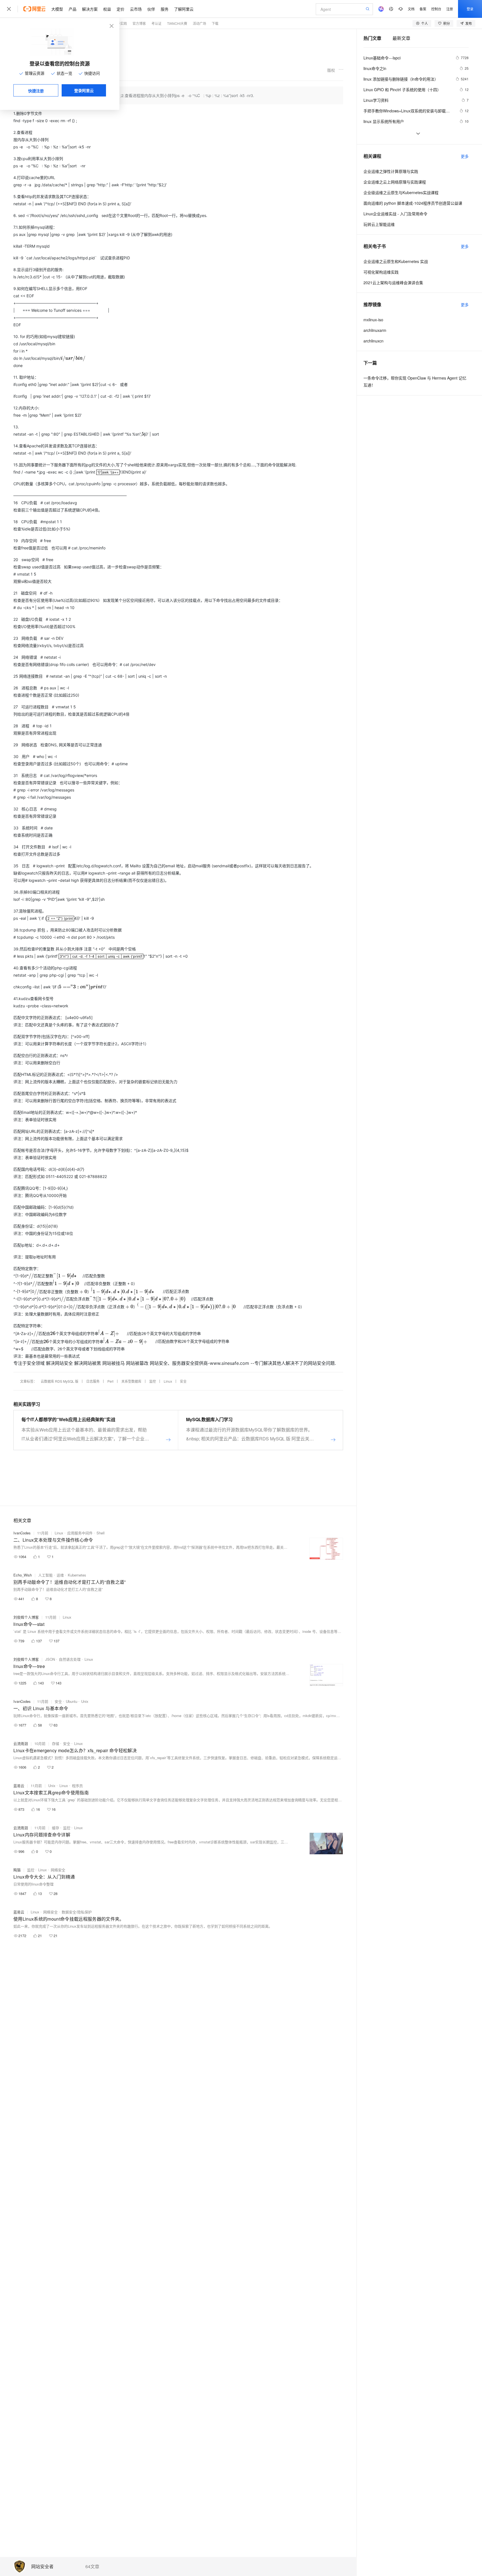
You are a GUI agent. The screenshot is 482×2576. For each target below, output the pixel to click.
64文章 (92, 2567)
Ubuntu (72, 1701)
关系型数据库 (131, 1381)
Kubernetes (77, 1575)
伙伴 (151, 9)
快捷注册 (36, 91)
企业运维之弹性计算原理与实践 (391, 171)
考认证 (156, 23)
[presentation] (71, 358)
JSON (50, 1659)
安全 (183, 1381)
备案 (423, 9)
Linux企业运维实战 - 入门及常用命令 (395, 214)
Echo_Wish (23, 1575)
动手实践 (120, 23)
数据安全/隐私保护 (77, 1912)
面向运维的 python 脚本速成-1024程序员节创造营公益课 (413, 203)
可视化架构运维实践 (381, 272)
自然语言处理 (70, 1659)
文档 (411, 9)
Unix (85, 1701)
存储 (56, 1743)
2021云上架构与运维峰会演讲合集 (393, 283)
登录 (470, 9)
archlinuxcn (373, 341)
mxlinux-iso (373, 320)
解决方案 (90, 9)
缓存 (56, 1828)
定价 (120, 9)
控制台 (436, 9)
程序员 (77, 1786)
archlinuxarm (375, 330)
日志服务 (93, 1381)
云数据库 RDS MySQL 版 (60, 1381)
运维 (60, 1575)
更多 (465, 156)
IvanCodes (22, 1533)
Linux (168, 1381)
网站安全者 (42, 2567)
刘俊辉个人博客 (26, 1617)
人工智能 (45, 1575)
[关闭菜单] (9, 9)
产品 (73, 9)
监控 (153, 1381)
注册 (450, 9)
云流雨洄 (21, 1743)
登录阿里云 (84, 90)
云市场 (136, 9)
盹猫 (17, 1870)
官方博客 (139, 23)
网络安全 (58, 1870)
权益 (107, 9)
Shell (101, 1533)
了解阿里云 (184, 9)
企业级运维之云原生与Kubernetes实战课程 (401, 192)
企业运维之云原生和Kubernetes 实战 (396, 261)
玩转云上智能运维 (379, 224)
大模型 (57, 9)
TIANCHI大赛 (177, 23)
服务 (165, 9)
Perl (110, 1381)
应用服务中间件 (80, 1533)
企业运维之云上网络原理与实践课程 (395, 182)
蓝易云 (19, 1786)
